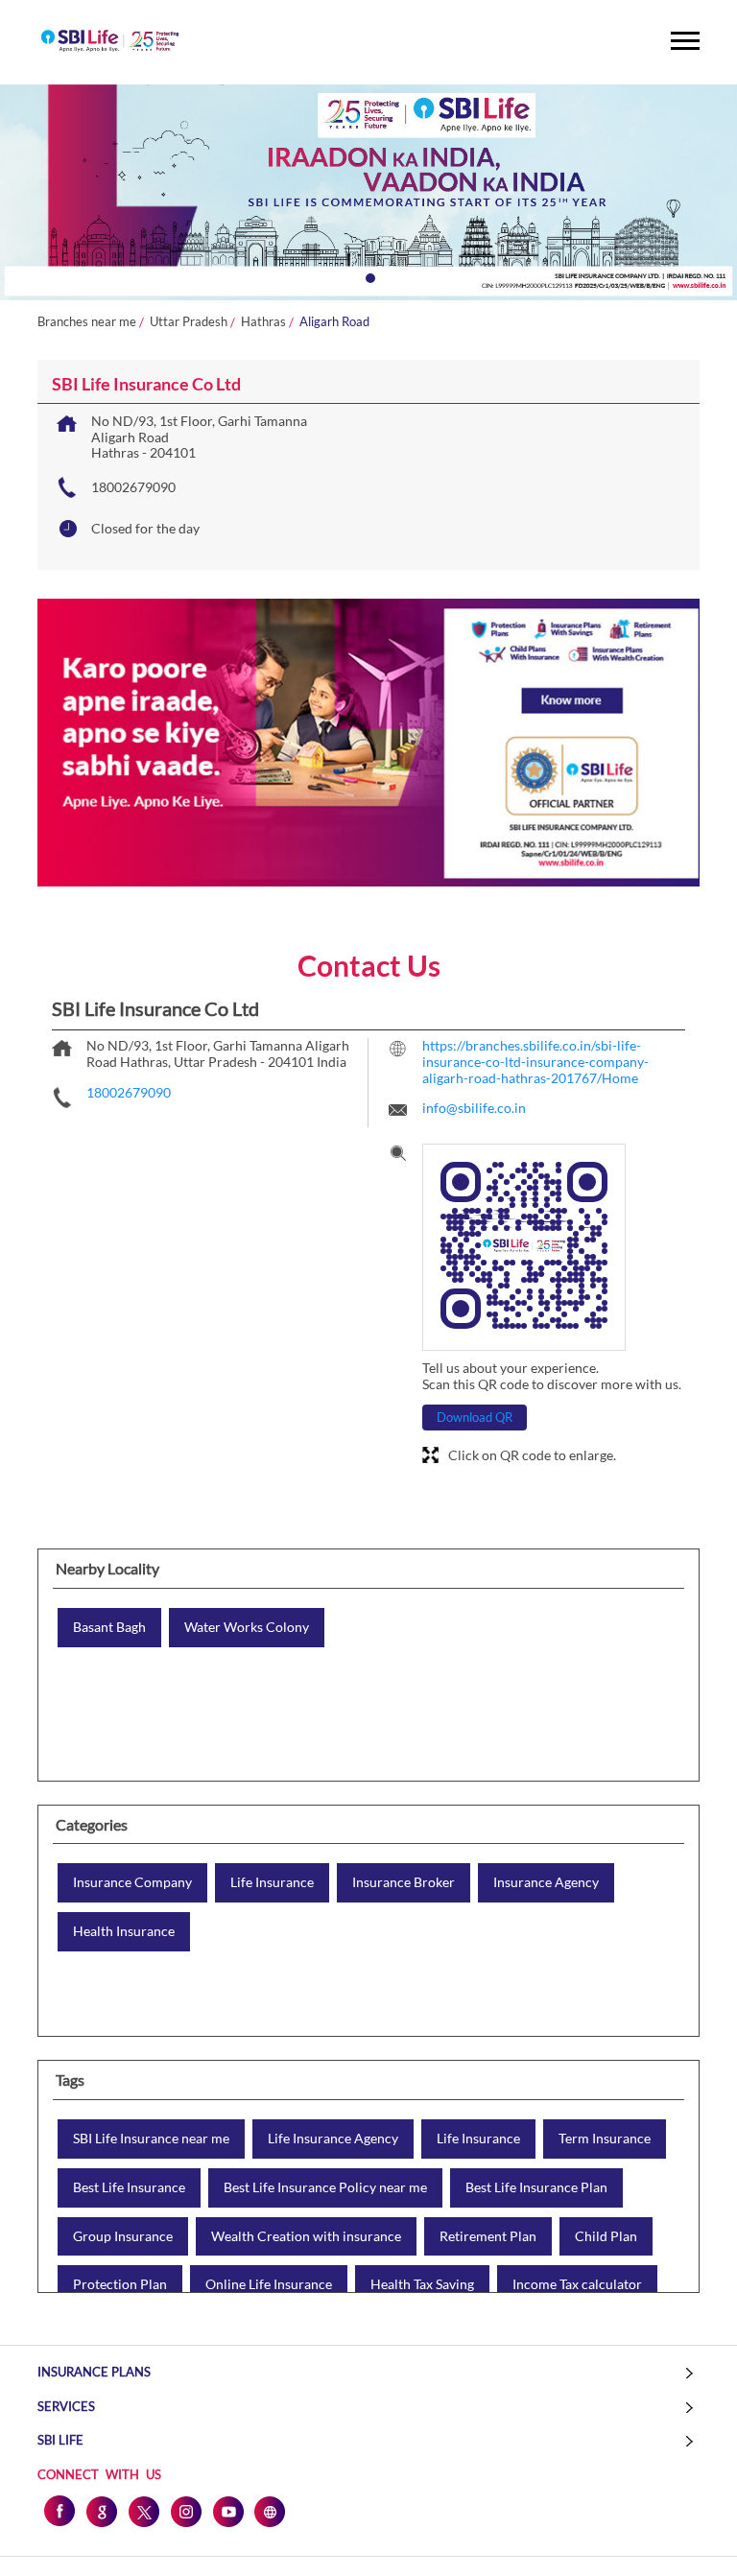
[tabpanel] (368, 192)
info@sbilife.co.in (474, 1108)
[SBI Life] (110, 42)
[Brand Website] (270, 2511)
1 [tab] (368, 276)
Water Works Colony (247, 1627)
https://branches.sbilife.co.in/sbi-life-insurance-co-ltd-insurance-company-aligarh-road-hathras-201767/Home (535, 1062)
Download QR (475, 1417)
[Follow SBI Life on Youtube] (227, 2511)
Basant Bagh (109, 1627)
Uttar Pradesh (189, 322)
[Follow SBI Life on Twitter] (143, 2511)
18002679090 (133, 487)
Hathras (263, 322)
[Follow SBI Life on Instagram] (185, 2511)
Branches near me (87, 322)
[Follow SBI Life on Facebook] (59, 2511)
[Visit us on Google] (101, 2511)
